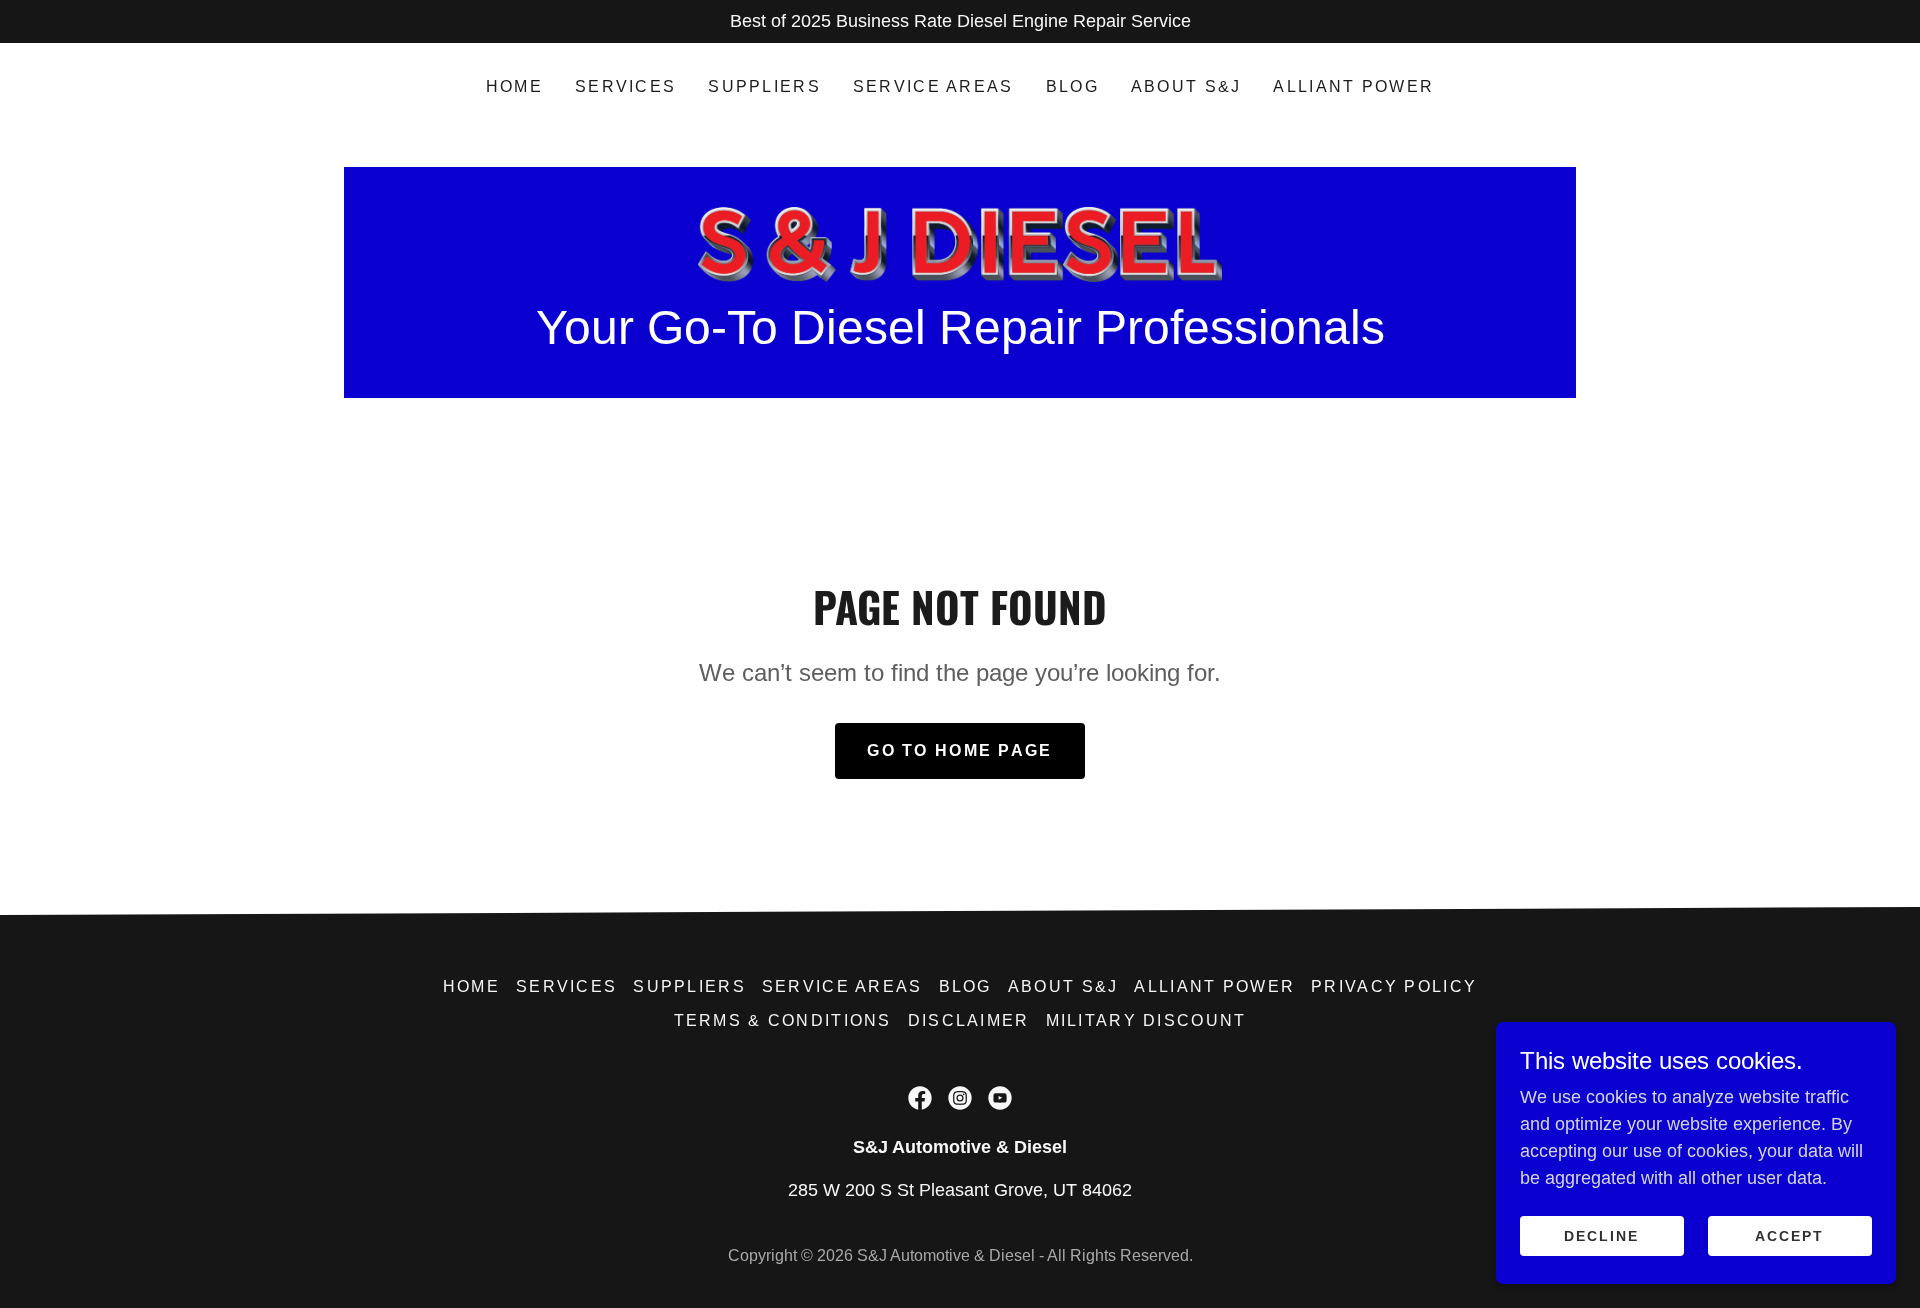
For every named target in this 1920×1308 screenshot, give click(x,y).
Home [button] (471, 986)
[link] (960, 243)
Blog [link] (1072, 86)
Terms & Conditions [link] (783, 1020)
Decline (1601, 1236)
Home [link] (514, 86)
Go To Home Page (959, 750)
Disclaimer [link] (969, 1020)
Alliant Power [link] (1353, 86)
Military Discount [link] (1146, 1020)
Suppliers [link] (764, 86)
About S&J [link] (1186, 86)
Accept (1789, 1236)
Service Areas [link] (933, 86)
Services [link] (625, 86)
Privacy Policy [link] (1394, 986)
